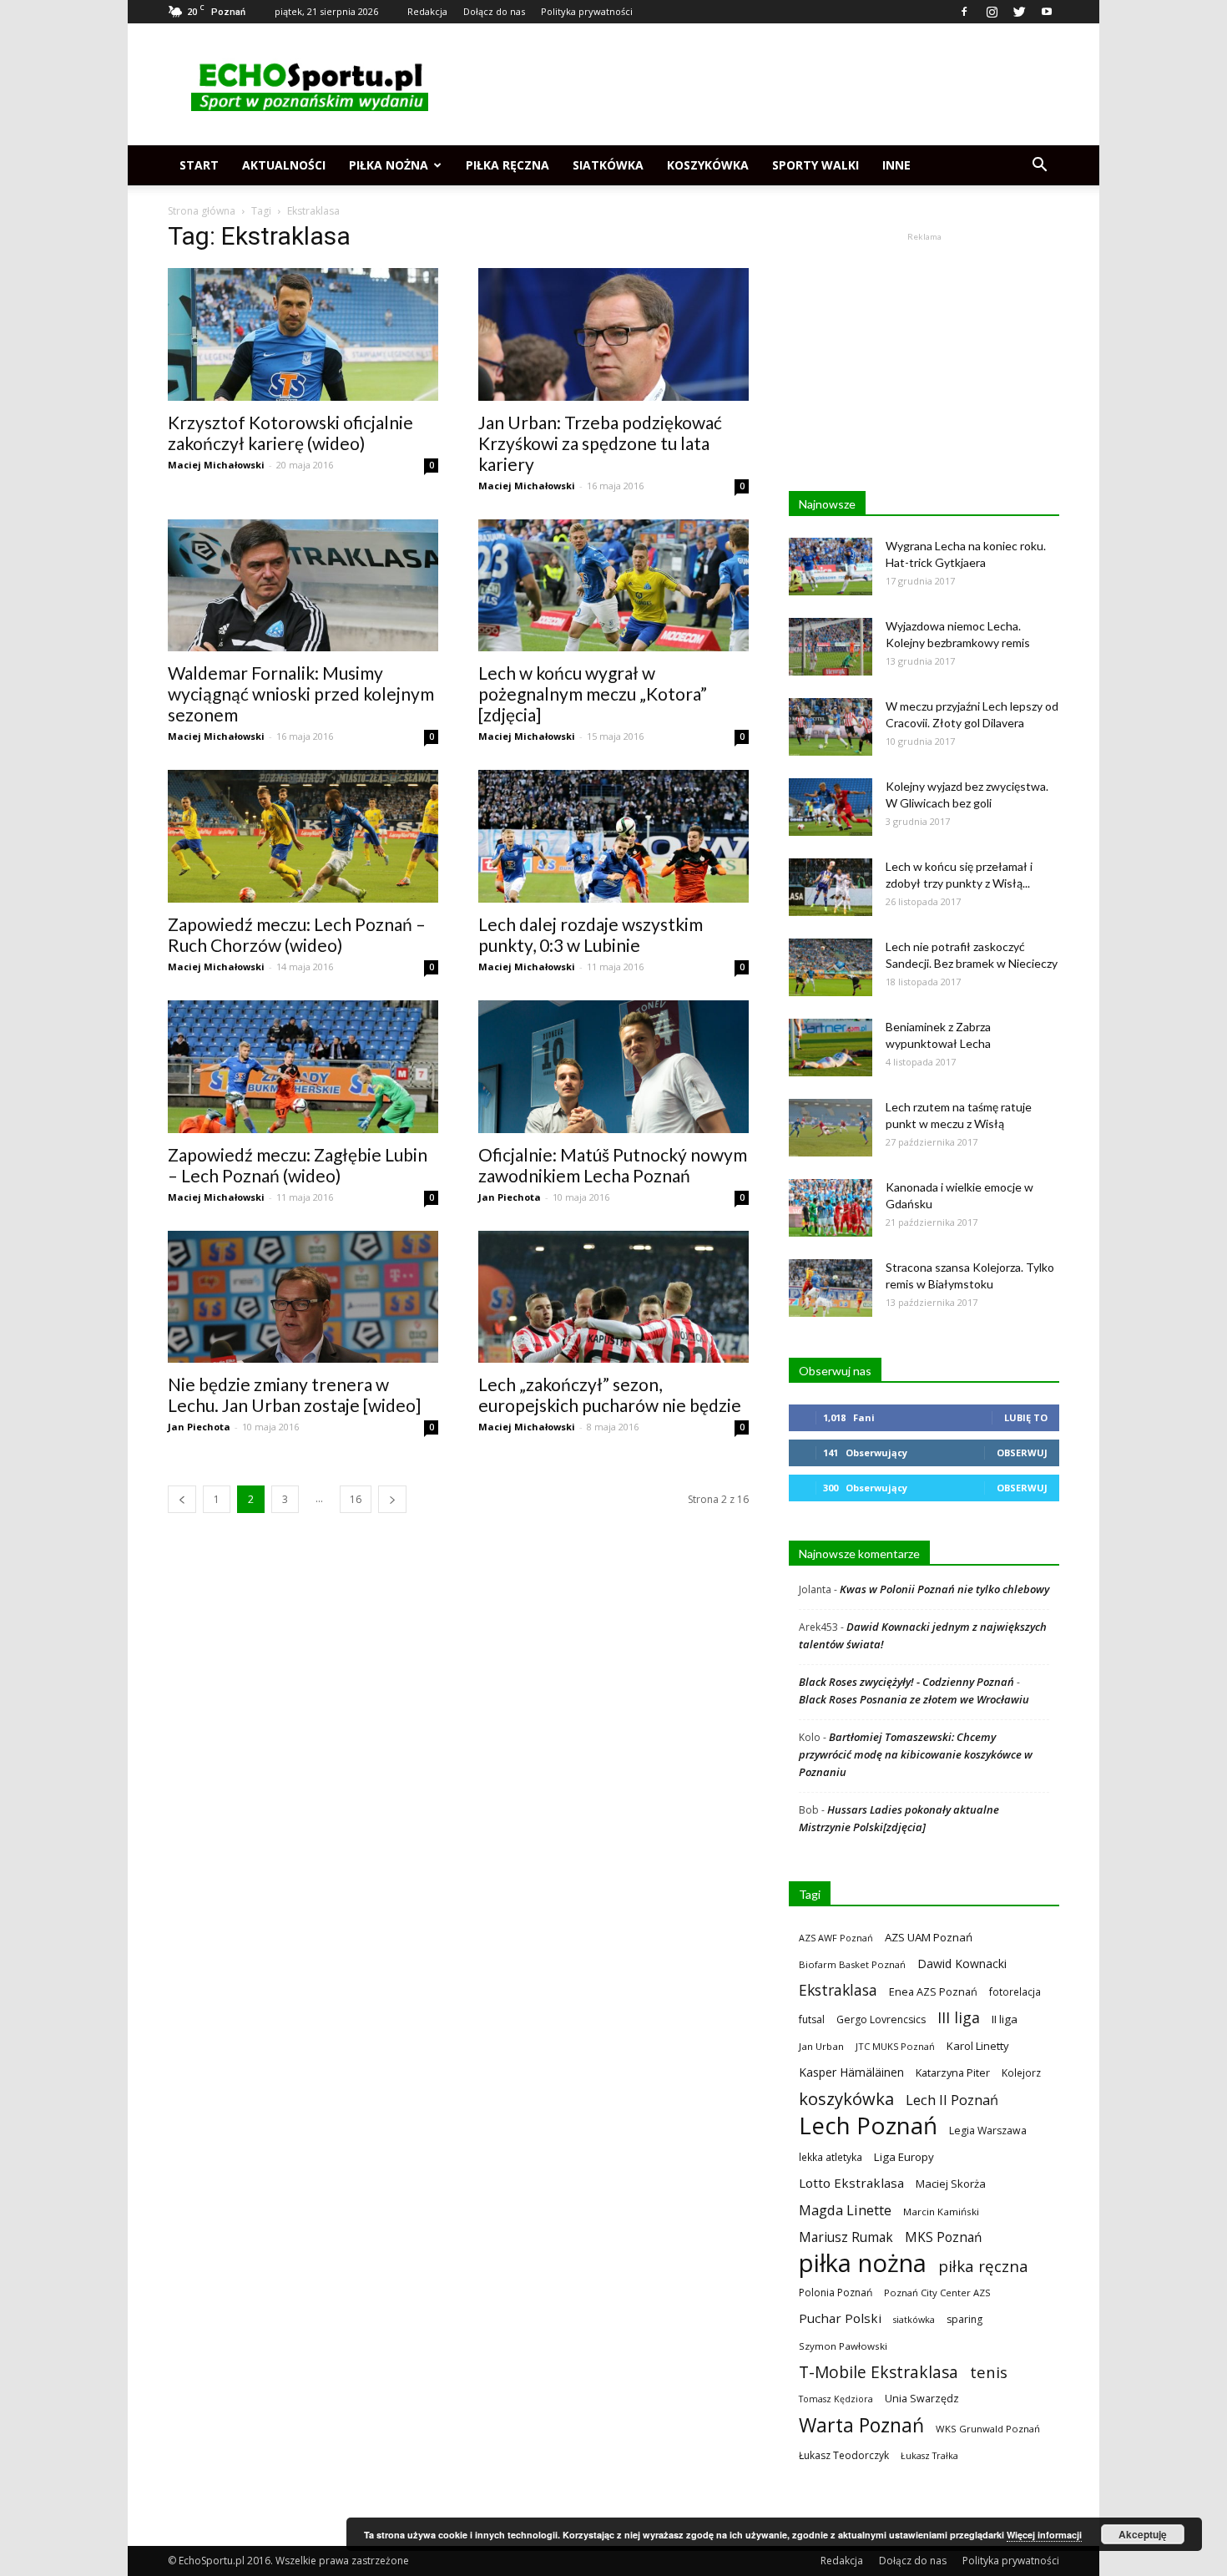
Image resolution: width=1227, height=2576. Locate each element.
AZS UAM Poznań (929, 1937)
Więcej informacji (1044, 2535)
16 (356, 1499)
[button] (1039, 165)
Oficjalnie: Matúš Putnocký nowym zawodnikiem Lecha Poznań (613, 1165)
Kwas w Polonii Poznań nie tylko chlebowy (944, 1589)
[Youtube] (1047, 12)
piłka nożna (863, 2263)
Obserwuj (1022, 1452)
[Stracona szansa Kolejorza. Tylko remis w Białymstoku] (831, 1288)
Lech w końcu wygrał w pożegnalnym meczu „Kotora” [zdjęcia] (593, 693)
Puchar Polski (840, 2318)
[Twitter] (1019, 12)
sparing (964, 2319)
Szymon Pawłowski (843, 2346)
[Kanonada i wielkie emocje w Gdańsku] (831, 1208)
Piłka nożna (389, 165)
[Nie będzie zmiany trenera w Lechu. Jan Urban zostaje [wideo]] (303, 1297)
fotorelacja (1015, 1991)
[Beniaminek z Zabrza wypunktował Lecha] (831, 1048)
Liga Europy (904, 2157)
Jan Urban (821, 2046)
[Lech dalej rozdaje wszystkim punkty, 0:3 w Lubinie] (613, 836)
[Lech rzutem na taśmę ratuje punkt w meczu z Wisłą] (831, 1128)
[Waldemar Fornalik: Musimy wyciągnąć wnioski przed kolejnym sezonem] (303, 586)
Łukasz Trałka (929, 2455)
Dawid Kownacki (962, 1964)
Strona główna (202, 211)
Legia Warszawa (988, 2131)
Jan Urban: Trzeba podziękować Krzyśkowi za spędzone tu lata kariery (600, 443)
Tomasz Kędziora (836, 2399)
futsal (812, 2019)
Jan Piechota (510, 1197)
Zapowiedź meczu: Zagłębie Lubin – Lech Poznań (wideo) (298, 1165)
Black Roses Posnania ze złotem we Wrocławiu (914, 1699)
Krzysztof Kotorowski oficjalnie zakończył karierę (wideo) (290, 433)
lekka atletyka (831, 2157)
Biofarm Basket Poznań (852, 1964)
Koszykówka (708, 165)
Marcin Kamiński (941, 2212)
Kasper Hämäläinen (851, 2072)
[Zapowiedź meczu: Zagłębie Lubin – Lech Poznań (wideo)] (303, 1067)
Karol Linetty (978, 2046)
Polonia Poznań (836, 2293)
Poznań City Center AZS (937, 2293)
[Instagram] (992, 12)
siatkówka (914, 2319)
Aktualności (284, 165)
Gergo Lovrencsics (881, 2019)
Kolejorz (1021, 2072)
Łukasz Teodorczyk (844, 2455)
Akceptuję (1143, 2534)
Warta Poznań (861, 2425)
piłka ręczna (983, 2266)
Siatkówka (608, 165)
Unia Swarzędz (922, 2399)
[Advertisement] (755, 84)
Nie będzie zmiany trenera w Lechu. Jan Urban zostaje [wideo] (294, 1394)
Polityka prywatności (587, 11)
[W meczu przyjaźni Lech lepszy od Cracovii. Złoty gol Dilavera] (831, 727)
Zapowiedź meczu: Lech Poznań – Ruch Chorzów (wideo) (297, 934)
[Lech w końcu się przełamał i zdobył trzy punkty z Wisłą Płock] (831, 887)
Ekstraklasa (838, 1990)
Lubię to (1026, 1417)
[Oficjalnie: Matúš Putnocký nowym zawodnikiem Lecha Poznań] (613, 1067)
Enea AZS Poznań (933, 1991)
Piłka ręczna (507, 165)
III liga (959, 2018)
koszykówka (846, 2099)
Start (199, 165)
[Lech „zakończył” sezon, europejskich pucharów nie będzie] (613, 1297)
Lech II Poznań (952, 2100)
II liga (1005, 2019)
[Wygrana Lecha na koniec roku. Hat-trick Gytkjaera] (831, 567)
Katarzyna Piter (953, 2072)
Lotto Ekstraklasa (851, 2183)
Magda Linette (845, 2210)
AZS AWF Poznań (836, 1938)
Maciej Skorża (951, 2184)
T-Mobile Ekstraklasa (879, 2372)
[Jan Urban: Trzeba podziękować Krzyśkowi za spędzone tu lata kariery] (613, 334)
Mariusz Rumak (846, 2237)
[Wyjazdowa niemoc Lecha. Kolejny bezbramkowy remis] (831, 647)
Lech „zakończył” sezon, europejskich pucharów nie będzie (610, 1394)
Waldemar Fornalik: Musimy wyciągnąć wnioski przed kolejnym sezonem (301, 693)
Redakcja (427, 11)
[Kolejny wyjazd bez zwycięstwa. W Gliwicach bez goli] (831, 807)
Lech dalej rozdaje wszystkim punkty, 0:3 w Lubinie (591, 934)
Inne (896, 165)
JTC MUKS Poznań (895, 2046)
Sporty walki (815, 165)
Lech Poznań (868, 2126)
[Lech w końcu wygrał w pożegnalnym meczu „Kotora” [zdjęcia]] (613, 586)
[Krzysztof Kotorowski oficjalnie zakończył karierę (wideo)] (303, 334)
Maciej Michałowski (216, 465)
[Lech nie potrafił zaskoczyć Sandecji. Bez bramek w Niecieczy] (831, 967)
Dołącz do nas (494, 11)
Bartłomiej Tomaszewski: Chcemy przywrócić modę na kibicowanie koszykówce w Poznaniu (916, 1754)
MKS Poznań (943, 2237)
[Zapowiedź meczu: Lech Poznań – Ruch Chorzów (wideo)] (303, 836)
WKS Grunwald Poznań (988, 2429)
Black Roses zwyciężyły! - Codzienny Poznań (906, 1682)
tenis (989, 2372)
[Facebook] (964, 12)
